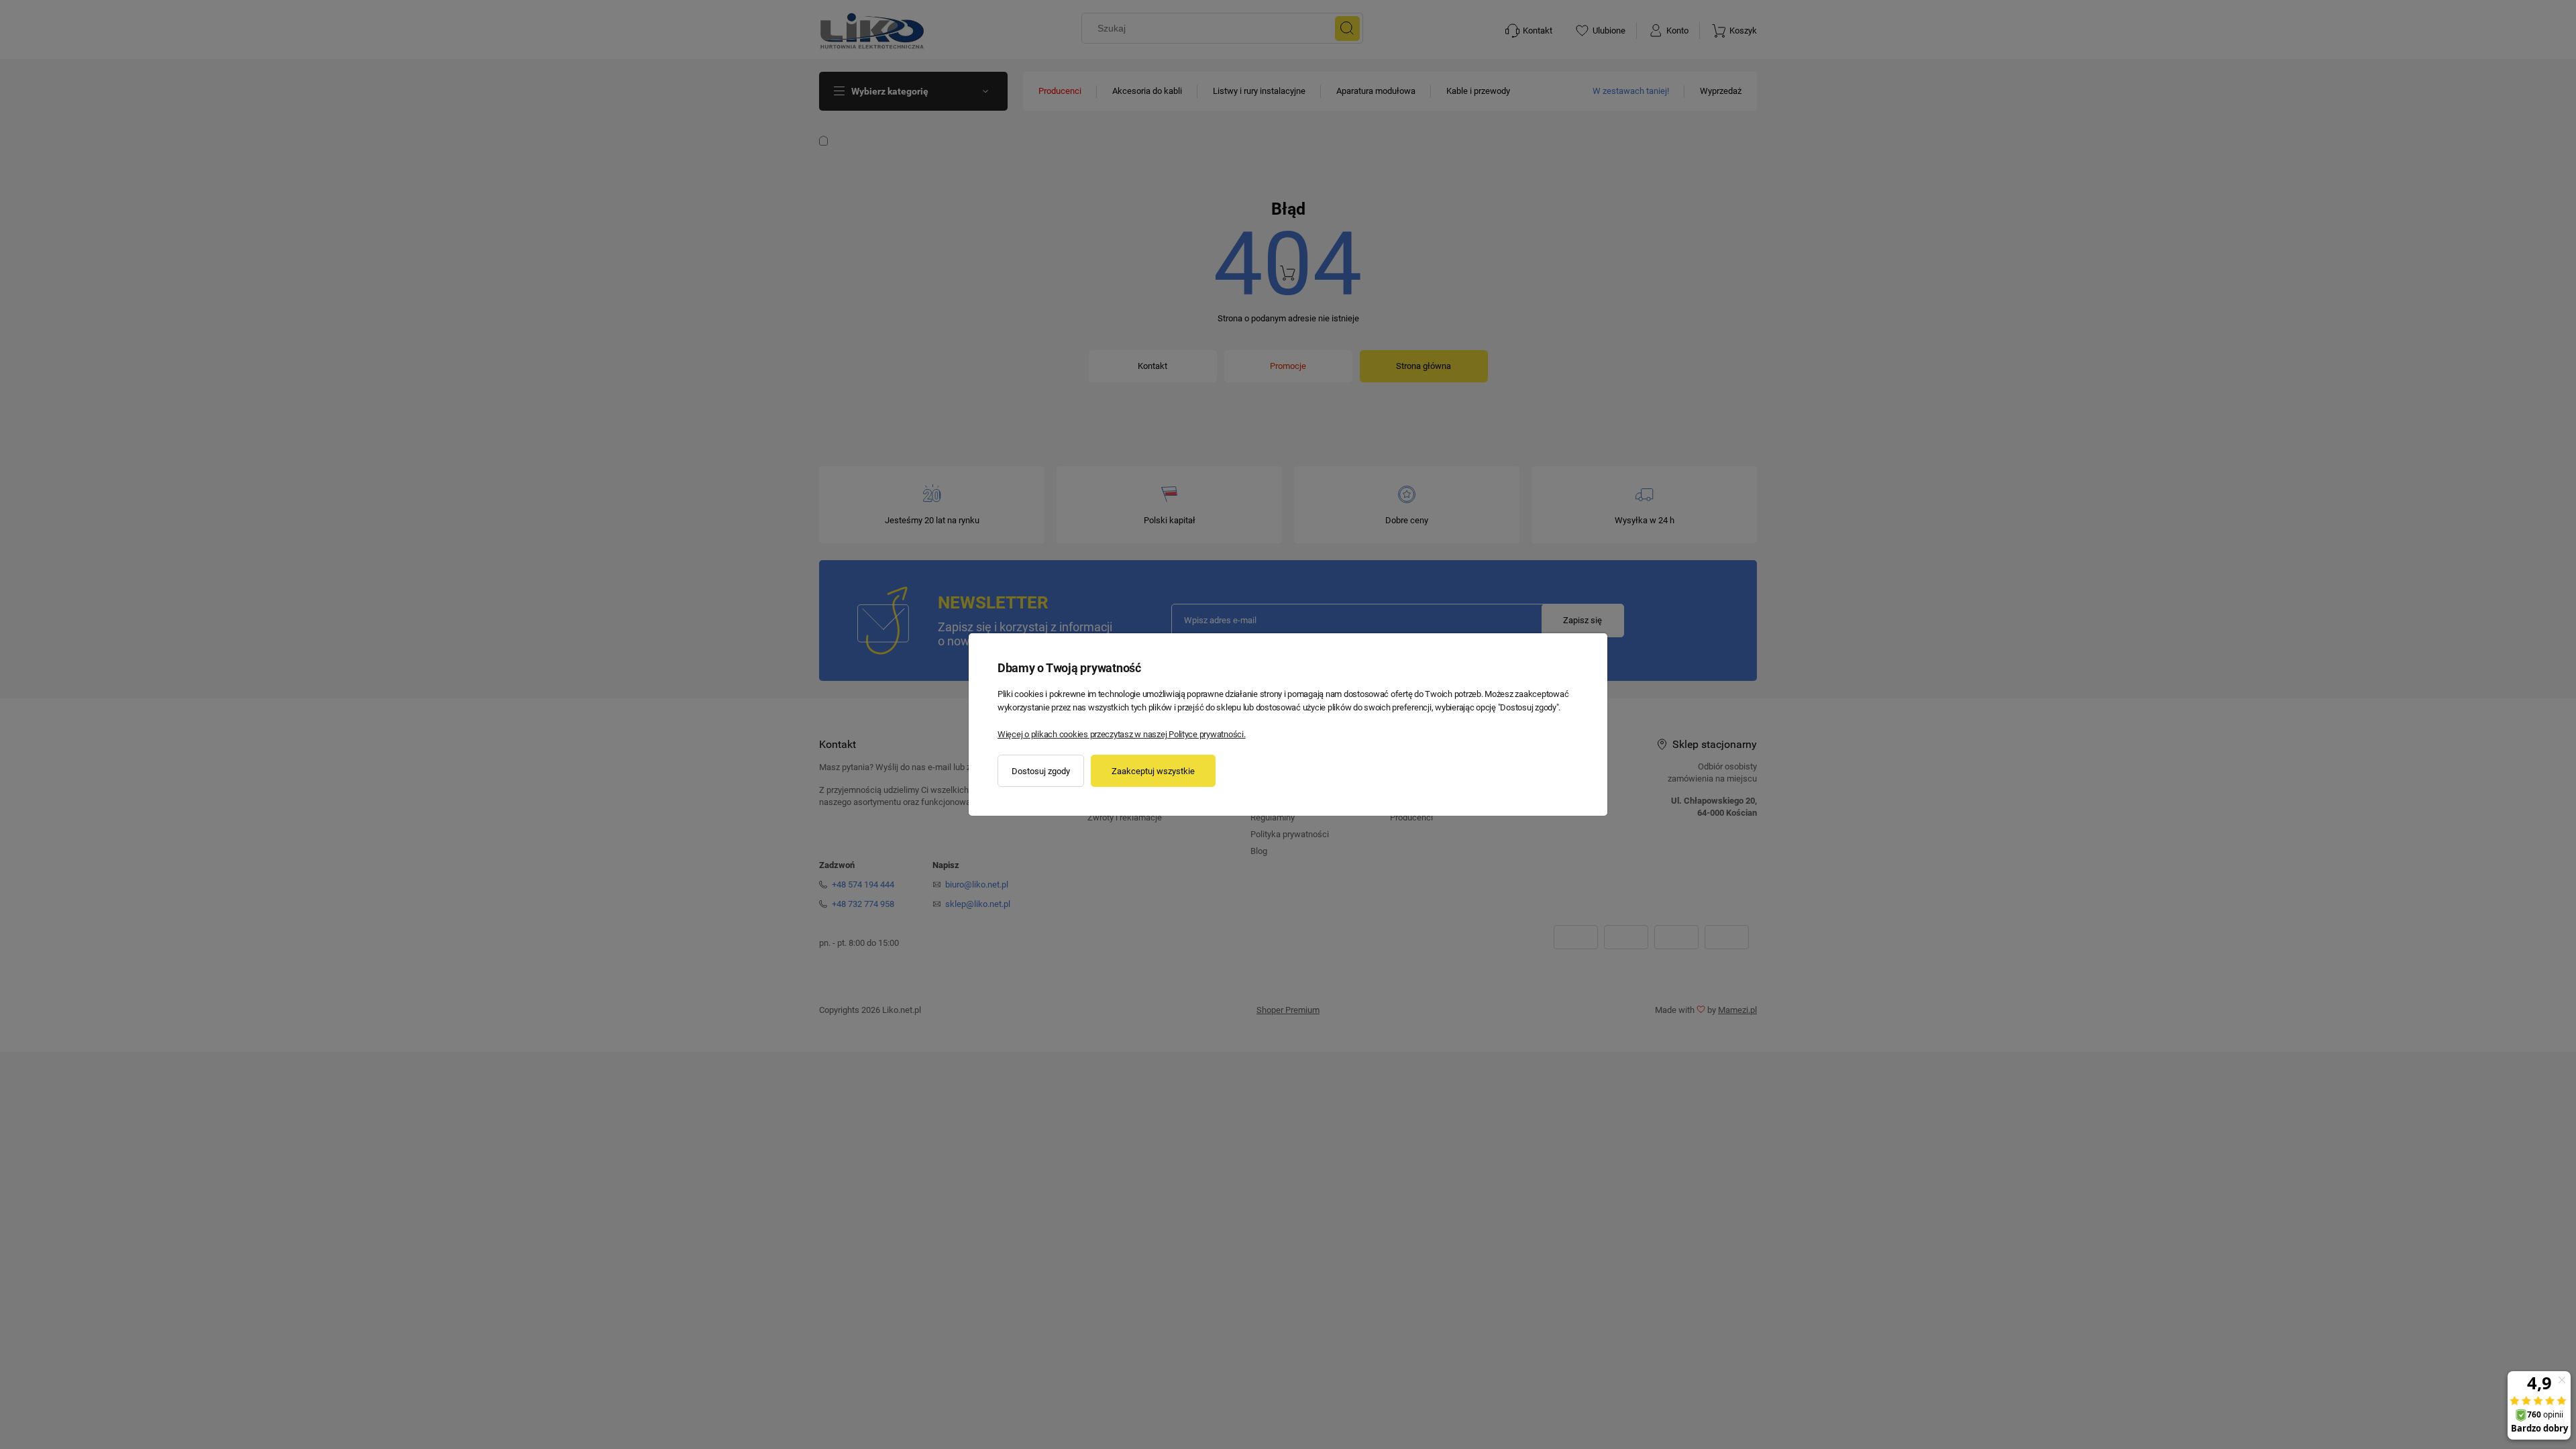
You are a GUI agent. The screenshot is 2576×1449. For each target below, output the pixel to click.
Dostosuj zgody (1041, 771)
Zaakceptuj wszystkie (1153, 771)
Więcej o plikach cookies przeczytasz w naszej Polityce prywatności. (1122, 734)
